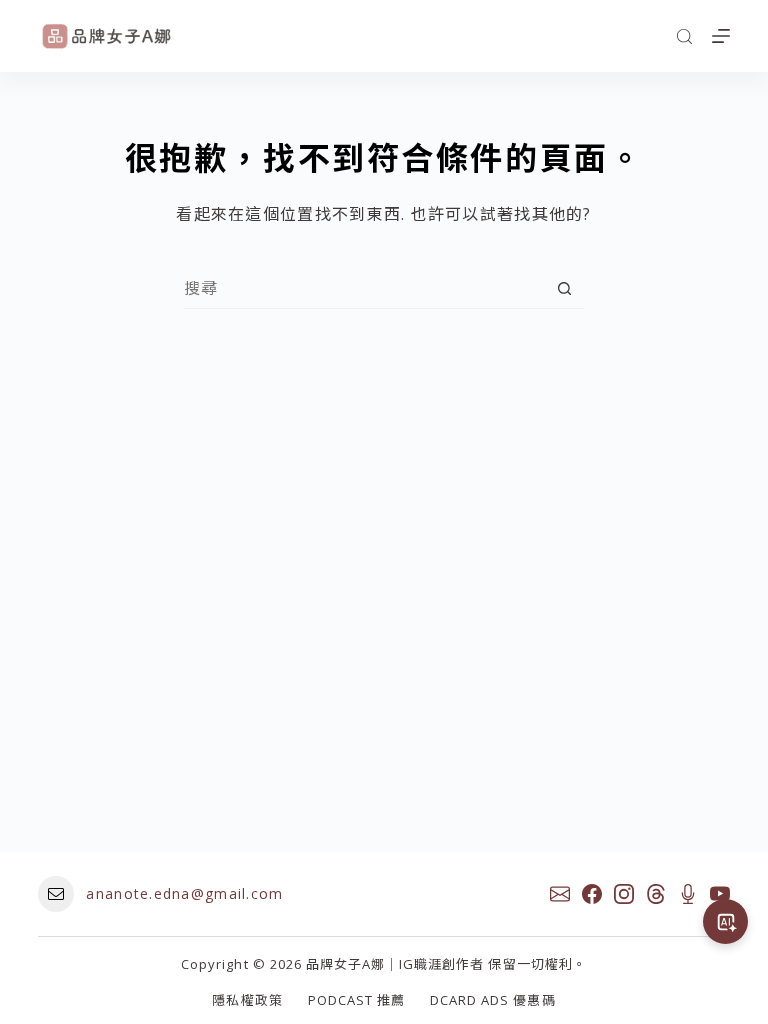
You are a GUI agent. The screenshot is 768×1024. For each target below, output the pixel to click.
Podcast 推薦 (356, 1000)
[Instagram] (624, 894)
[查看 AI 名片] (725, 921)
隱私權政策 (247, 1000)
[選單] (721, 36)
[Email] (560, 894)
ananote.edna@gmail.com (184, 893)
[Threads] (656, 894)
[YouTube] (720, 894)
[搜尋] (684, 36)
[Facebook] (592, 894)
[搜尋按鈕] (564, 288)
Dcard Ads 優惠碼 (493, 1000)
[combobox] (364, 288)
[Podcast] (688, 894)
